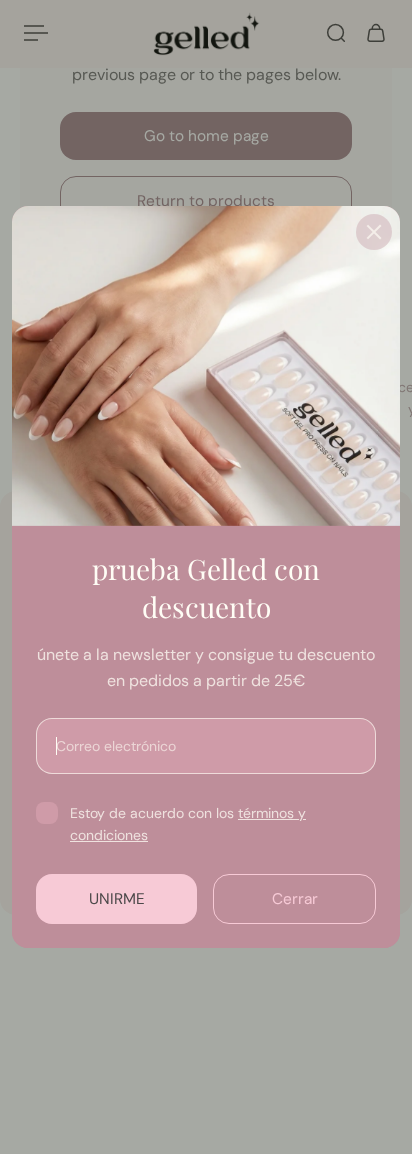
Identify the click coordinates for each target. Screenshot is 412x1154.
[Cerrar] (374, 232)
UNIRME (117, 899)
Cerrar (295, 899)
